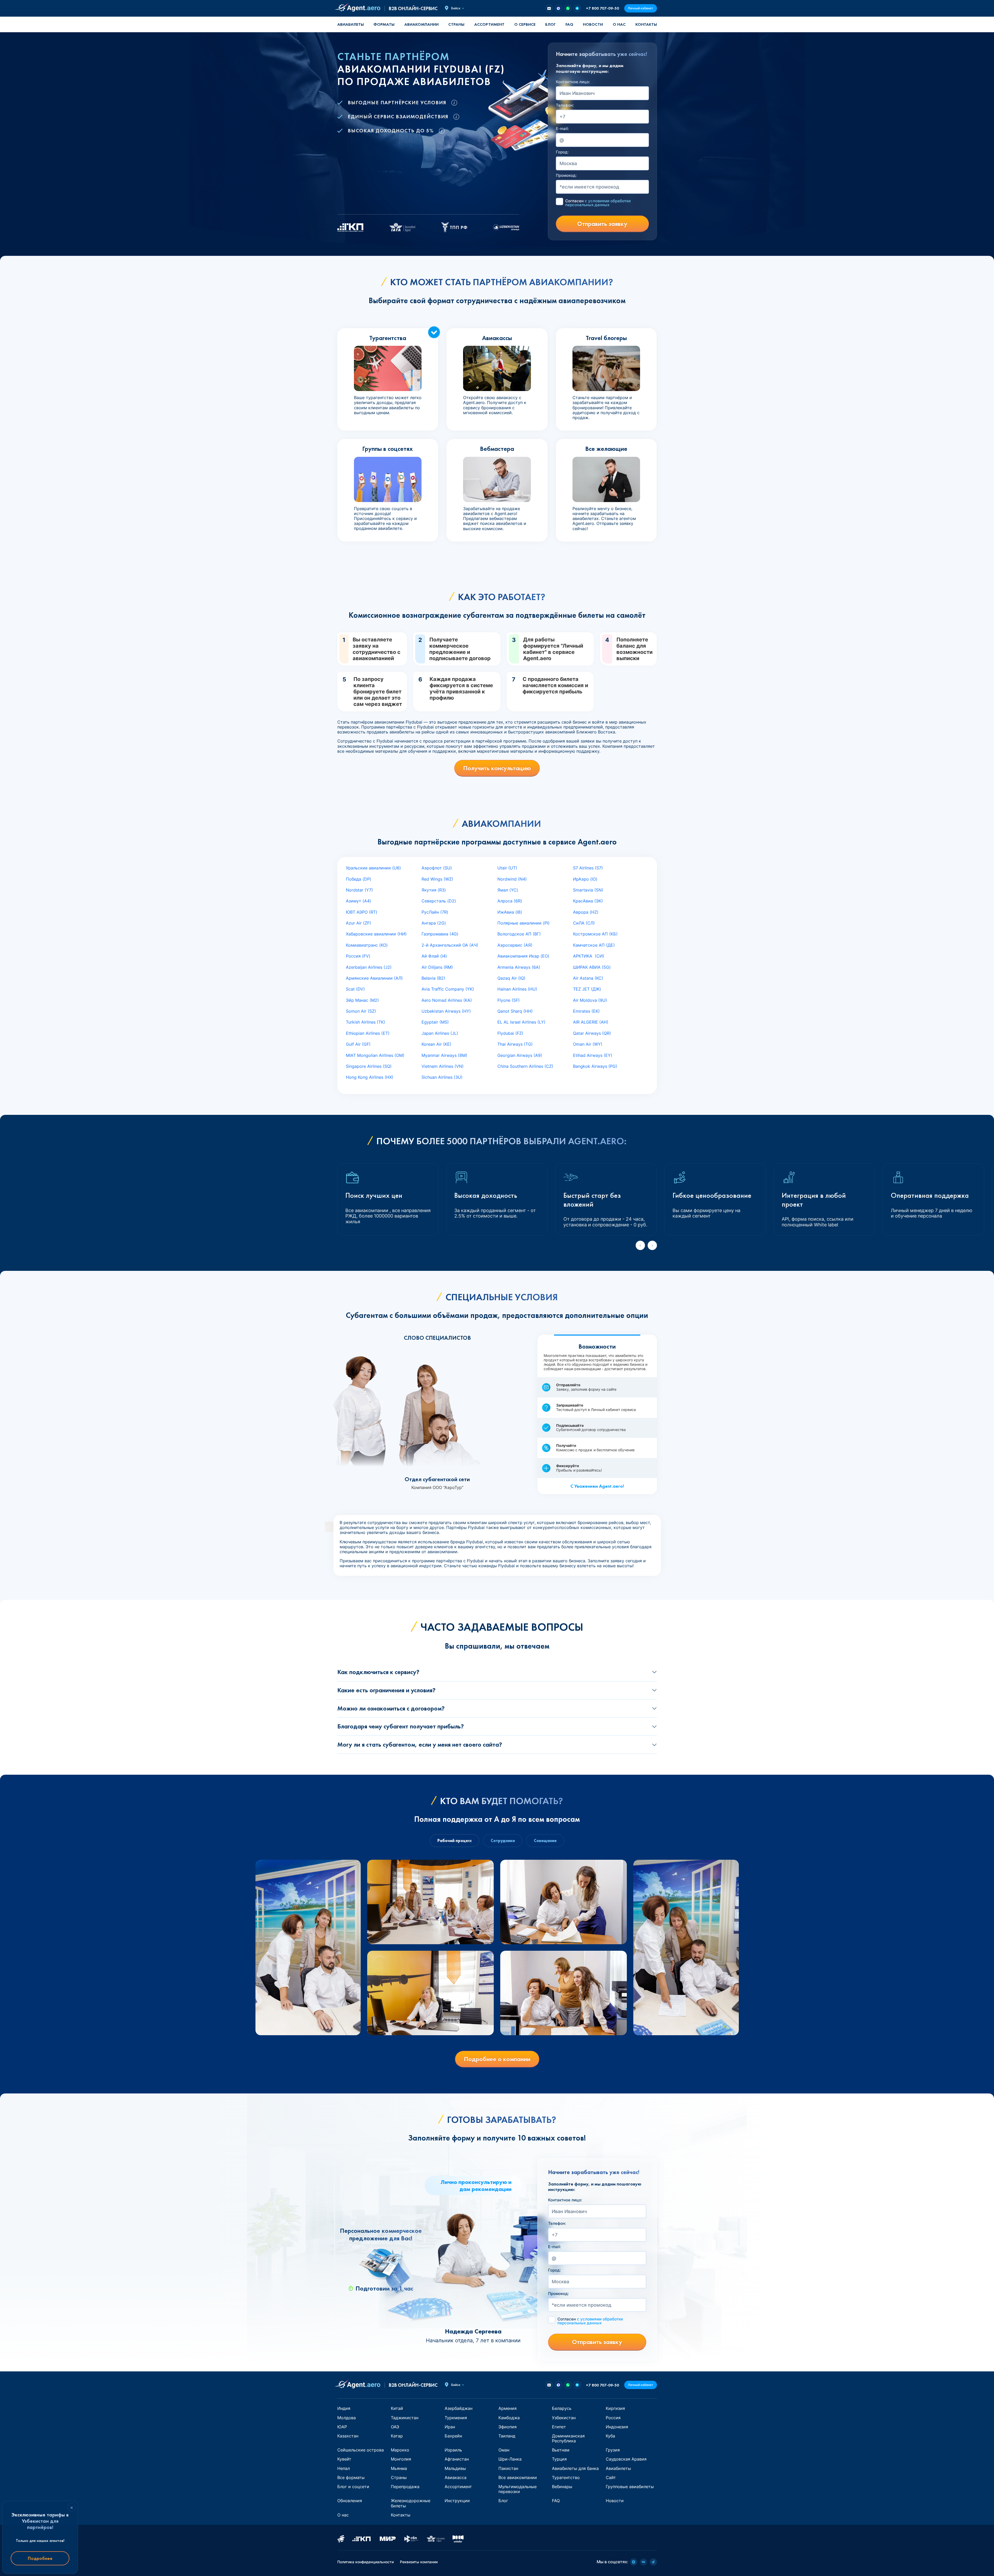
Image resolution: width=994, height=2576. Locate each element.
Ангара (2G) (434, 923)
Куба (610, 2436)
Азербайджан (459, 2408)
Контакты (646, 24)
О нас (619, 24)
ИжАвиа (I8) (510, 912)
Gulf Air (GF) (358, 1044)
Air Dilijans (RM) (437, 967)
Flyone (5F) (509, 1000)
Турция (559, 2459)
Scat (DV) (355, 989)
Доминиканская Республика (568, 2438)
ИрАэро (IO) (585, 879)
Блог (550, 24)
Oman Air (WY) (588, 1044)
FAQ (569, 24)
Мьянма (399, 2468)
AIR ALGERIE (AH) (591, 1022)
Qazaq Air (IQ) (511, 978)
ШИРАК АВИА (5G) (592, 967)
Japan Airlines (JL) (440, 1033)
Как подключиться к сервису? (378, 1672)
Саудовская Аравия (626, 2459)
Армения (508, 2408)
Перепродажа (405, 2487)
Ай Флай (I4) (434, 956)
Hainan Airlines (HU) (517, 989)
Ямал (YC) (508, 890)
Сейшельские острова (361, 2450)
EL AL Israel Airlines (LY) (521, 1022)
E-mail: (562, 129)
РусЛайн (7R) (435, 912)
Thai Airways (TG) (515, 1044)
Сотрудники (503, 1841)
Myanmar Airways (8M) (444, 1055)
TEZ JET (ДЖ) (587, 989)
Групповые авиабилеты (630, 2487)
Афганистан (457, 2459)
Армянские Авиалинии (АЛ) (374, 978)
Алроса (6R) (510, 901)
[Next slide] (652, 1245)
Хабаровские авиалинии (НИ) (376, 934)
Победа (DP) (359, 879)
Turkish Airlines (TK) (366, 1022)
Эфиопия (508, 2427)
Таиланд (507, 2436)
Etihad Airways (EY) (593, 1055)
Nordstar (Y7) (359, 890)
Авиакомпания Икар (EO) (523, 956)
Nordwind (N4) (512, 879)
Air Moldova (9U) (590, 1000)
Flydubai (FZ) (510, 1033)
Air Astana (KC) (588, 978)
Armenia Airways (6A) (519, 967)
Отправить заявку (602, 224)
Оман (504, 2450)
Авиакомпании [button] (422, 24)
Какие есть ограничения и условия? (386, 1690)
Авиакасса (456, 2477)
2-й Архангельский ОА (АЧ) (450, 945)
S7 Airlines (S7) (588, 868)
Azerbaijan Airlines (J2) (369, 967)
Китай (397, 2408)
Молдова (347, 2418)
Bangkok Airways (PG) (595, 1066)
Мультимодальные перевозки (518, 2489)
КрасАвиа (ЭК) (588, 901)
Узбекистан (564, 2418)
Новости (593, 24)
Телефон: (565, 105)
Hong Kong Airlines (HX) (370, 1077)
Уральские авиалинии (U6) (373, 868)
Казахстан (348, 2436)
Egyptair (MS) (435, 1022)
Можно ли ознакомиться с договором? (391, 1708)
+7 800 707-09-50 (603, 8)
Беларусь (562, 2408)
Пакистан (508, 2468)
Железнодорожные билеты (411, 2503)
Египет (559, 2427)
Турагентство (566, 2477)
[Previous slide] (640, 1245)
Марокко (400, 2450)
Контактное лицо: (573, 82)
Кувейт (344, 2459)
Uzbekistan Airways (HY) (446, 1011)
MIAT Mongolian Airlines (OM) (375, 1055)
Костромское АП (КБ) (595, 934)
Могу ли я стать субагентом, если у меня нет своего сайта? (420, 1744)
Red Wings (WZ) (437, 879)
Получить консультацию (497, 768)
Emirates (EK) (586, 1011)
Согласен (598, 203)
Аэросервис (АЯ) (515, 945)
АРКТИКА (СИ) (589, 956)
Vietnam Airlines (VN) (443, 1066)
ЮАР (342, 2427)
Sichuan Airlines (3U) (442, 1077)
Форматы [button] (384, 24)
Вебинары (562, 2487)
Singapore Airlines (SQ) (369, 1066)
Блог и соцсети (353, 2487)
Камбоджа (509, 2418)
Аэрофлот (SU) (437, 868)
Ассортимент (458, 2487)
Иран (450, 2427)
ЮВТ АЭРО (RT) (362, 912)
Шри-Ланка (510, 2459)
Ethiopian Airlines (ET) (368, 1033)
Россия (613, 2418)
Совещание (545, 1841)
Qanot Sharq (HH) (515, 1011)
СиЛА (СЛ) (584, 923)
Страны (399, 2477)
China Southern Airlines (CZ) (525, 1066)
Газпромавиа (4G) (440, 934)
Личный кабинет (641, 8)
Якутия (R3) (434, 890)
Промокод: (566, 175)
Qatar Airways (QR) (592, 1033)
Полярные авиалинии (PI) (524, 923)
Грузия (613, 2450)
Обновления (350, 2501)
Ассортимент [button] (489, 24)
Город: (562, 152)
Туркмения (456, 2418)
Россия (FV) (358, 956)
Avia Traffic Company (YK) (448, 989)
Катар (397, 2436)
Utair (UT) (507, 868)
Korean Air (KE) (436, 1044)
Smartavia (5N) (588, 890)
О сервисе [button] (525, 24)
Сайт (611, 2477)
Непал (344, 2468)
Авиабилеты (351, 24)
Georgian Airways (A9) (520, 1055)
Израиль (453, 2450)
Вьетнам (561, 2450)
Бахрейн (453, 2436)
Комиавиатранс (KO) (367, 945)
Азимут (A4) (358, 901)
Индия (344, 2408)
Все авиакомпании (518, 2477)
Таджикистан (405, 2418)
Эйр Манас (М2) (362, 1000)
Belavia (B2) (433, 978)
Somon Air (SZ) (361, 1011)
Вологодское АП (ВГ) (519, 934)
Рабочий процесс (455, 1841)
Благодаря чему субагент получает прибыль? (401, 1726)
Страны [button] (456, 24)
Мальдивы (455, 2468)
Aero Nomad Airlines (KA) (447, 1000)
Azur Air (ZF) (358, 923)
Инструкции (457, 2501)
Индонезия (617, 2427)
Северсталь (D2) (439, 901)
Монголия (401, 2459)
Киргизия (615, 2408)
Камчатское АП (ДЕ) (594, 945)
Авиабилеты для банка (575, 2468)
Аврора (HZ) (586, 912)
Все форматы (351, 2477)
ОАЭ (395, 2427)
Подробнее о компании (497, 2059)
